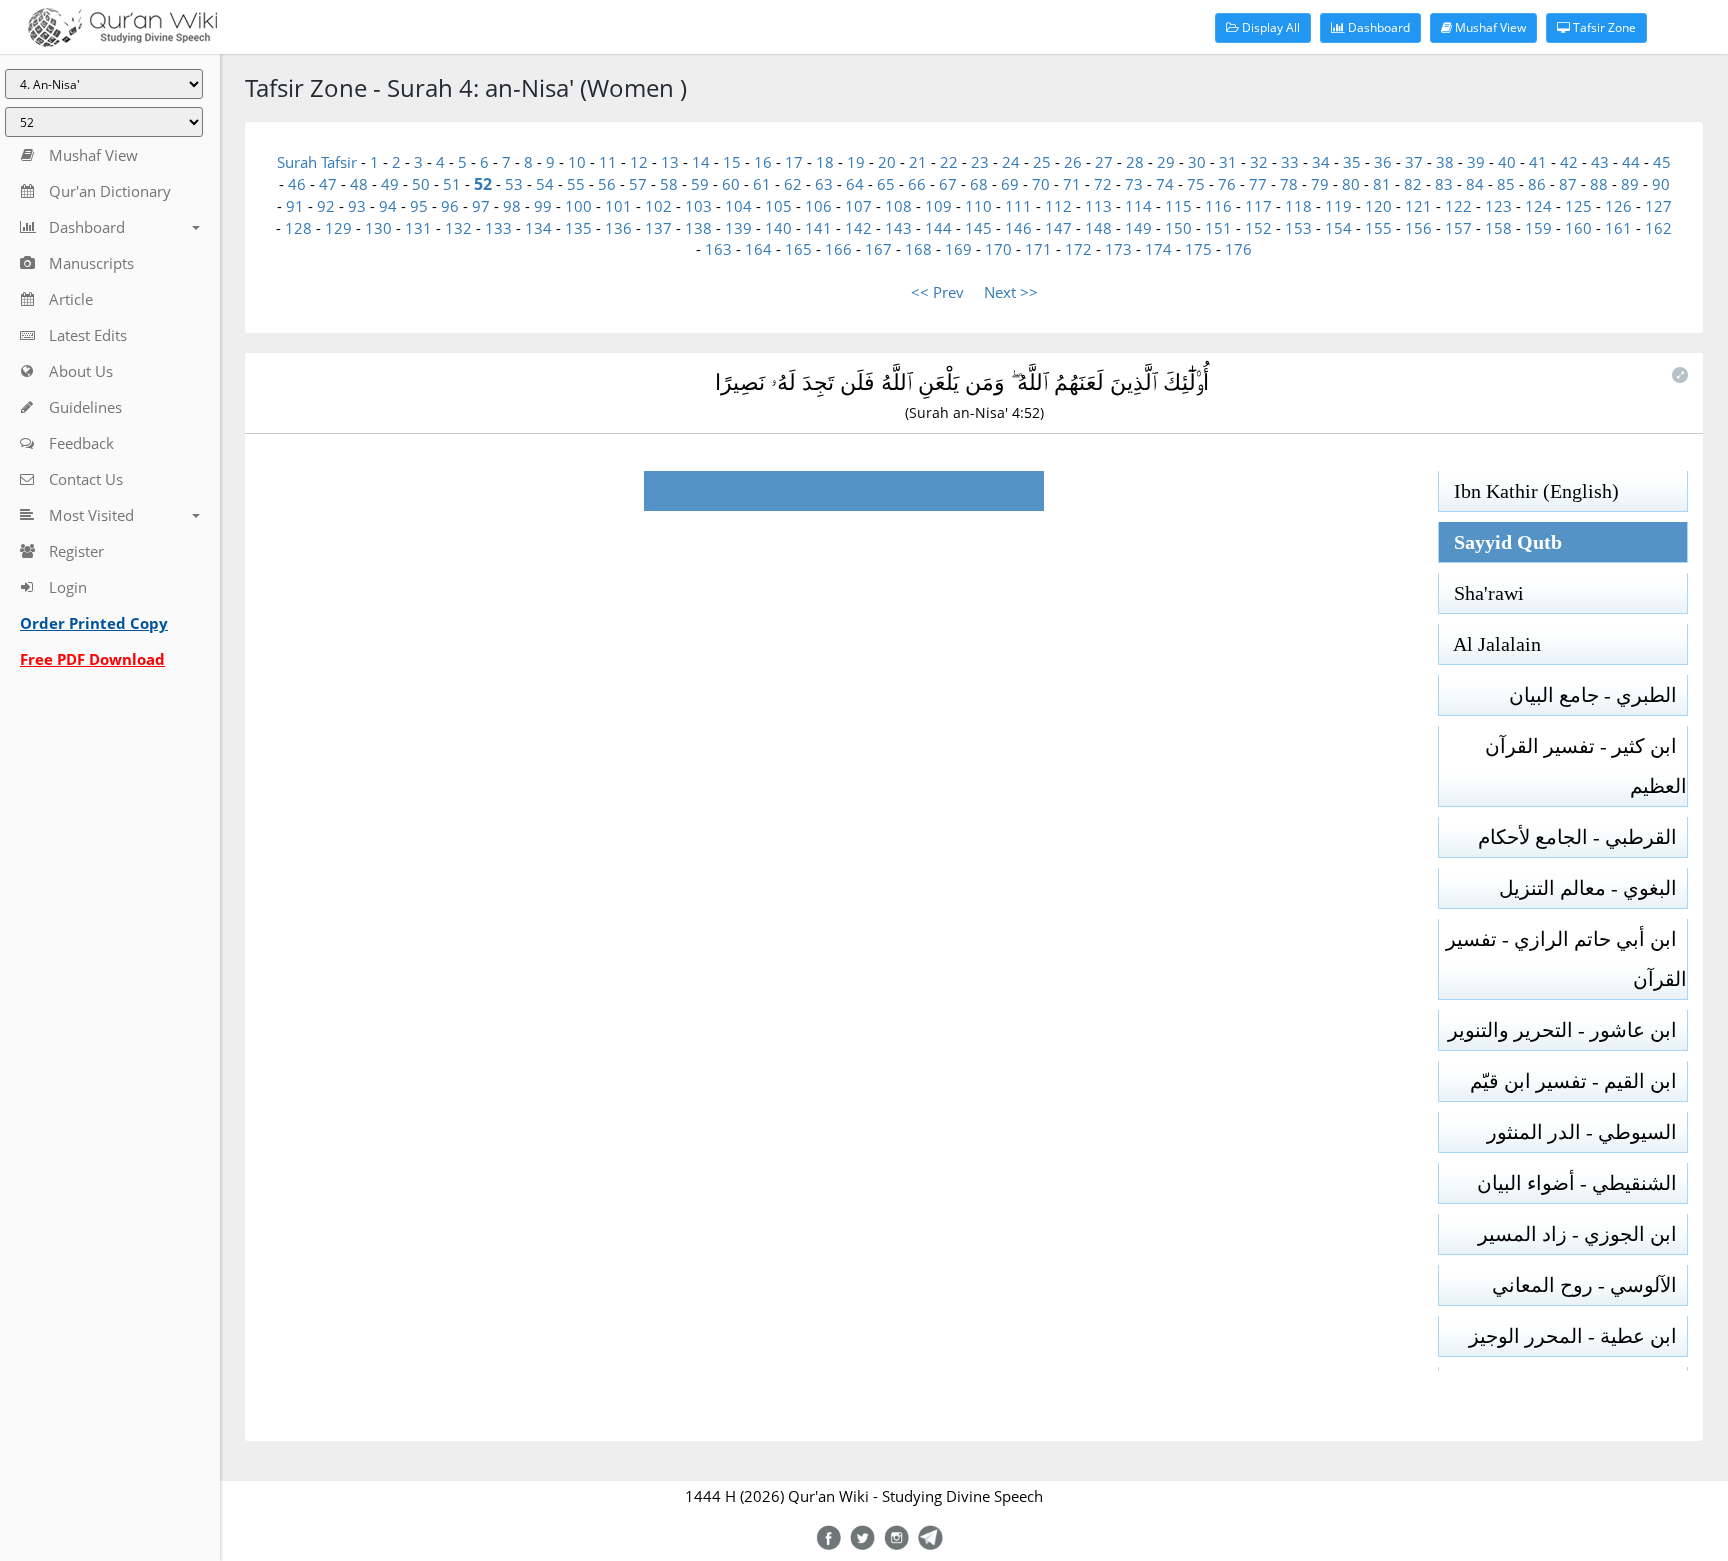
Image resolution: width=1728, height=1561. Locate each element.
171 (1038, 249)
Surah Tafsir (319, 162)
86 (1537, 184)
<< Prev (937, 292)
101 (618, 206)
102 (658, 206)
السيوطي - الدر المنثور (1587, 1132)
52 (483, 184)
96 (450, 206)
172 (1078, 249)
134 (538, 228)
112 (1058, 206)
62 (793, 184)
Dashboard (1377, 27)
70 (1041, 184)
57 (638, 184)
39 (1476, 162)
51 (452, 184)
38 (1445, 162)
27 (1104, 162)
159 (1538, 228)
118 (1298, 206)
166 (838, 249)
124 (1538, 206)
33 (1290, 162)
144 (938, 228)
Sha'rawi (1481, 593)
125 (1578, 206)
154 (1338, 228)
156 (1418, 228)
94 (388, 206)
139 (738, 228)
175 (1198, 249)
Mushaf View (1489, 27)
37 (1414, 162)
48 (359, 184)
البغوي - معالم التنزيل (1593, 888)
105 (778, 206)
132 (458, 228)
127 (1658, 206)
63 (824, 184)
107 (858, 206)
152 (1258, 228)
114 (1138, 206)
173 (1118, 249)
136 (618, 228)
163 (718, 249)
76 (1227, 184)
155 (1378, 228)
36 (1383, 162)
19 (856, 162)
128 (298, 228)
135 (578, 228)
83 (1444, 184)
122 (1458, 206)
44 (1631, 162)
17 (794, 162)
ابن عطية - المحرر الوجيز (1578, 1336)
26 (1073, 162)
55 (576, 184)
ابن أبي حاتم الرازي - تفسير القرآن (1566, 959)
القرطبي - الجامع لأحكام (1582, 837)
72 (1103, 184)
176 (1238, 249)
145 (978, 228)
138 (698, 228)
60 (731, 184)
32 (1259, 162)
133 (498, 228)
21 (918, 162)
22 (949, 162)
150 (1178, 228)
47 (328, 184)
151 (1218, 228)
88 (1599, 184)
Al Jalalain (1490, 644)
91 (295, 206)
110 (978, 206)
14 (701, 162)
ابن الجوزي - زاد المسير (1582, 1234)
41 (1538, 162)
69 (1010, 184)
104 (738, 206)
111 (1018, 206)
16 (763, 162)
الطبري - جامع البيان (1598, 695)
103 (698, 206)
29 (1166, 162)
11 (608, 162)
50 (421, 184)
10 (577, 162)
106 (818, 206)
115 (1178, 206)
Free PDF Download (92, 659)
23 (980, 162)
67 (948, 184)
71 (1072, 184)
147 (1058, 228)
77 (1258, 184)
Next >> (1011, 292)
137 (658, 228)
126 (1618, 206)
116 (1218, 206)
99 (543, 206)
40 (1507, 162)
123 (1498, 206)
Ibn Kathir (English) (1529, 491)
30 (1197, 162)
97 (481, 206)
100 (578, 206)
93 (357, 206)
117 (1258, 206)
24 (1011, 162)
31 (1228, 162)
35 (1352, 162)
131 (418, 228)
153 (1298, 228)
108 (898, 206)
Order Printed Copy (94, 623)
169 (958, 249)
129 (338, 228)
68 (979, 184)
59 (700, 184)
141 (818, 228)
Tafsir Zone (1603, 27)
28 (1135, 162)
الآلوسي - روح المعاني (1589, 1285)
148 (1098, 228)
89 (1630, 184)
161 (1618, 228)
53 (514, 184)
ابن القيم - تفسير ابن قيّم (1578, 1081)
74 (1165, 184)
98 (512, 206)
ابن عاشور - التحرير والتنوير (1567, 1030)
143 (898, 228)
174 (1158, 249)
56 (607, 184)
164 (758, 249)
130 (378, 228)
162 (1658, 228)
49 (390, 184)
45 (1662, 162)
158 (1498, 228)
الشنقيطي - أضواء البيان (1582, 1183)
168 (918, 249)
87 (1568, 184)
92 (326, 206)
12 (639, 162)
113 (1098, 206)
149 (1138, 228)
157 (1458, 228)
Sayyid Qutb (1500, 542)
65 (886, 184)
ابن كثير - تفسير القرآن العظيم (1586, 766)
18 (825, 162)
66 (917, 184)
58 (669, 184)
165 (798, 249)
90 (1661, 184)
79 (1320, 184)
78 (1289, 184)
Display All (1269, 27)
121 (1418, 206)
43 (1600, 162)
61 (762, 184)
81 (1382, 184)
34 (1321, 162)
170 (998, 249)
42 (1569, 162)
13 (670, 162)
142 (858, 228)
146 (1018, 228)
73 (1134, 184)
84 (1475, 184)
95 (419, 206)
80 (1351, 184)
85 (1506, 184)
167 (878, 249)
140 (778, 228)
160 (1578, 228)
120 (1378, 206)
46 (297, 184)
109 (938, 206)
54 (545, 184)
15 (732, 162)
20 (887, 162)
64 (855, 184)
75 (1196, 184)
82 (1413, 184)
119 (1338, 206)
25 (1042, 162)
